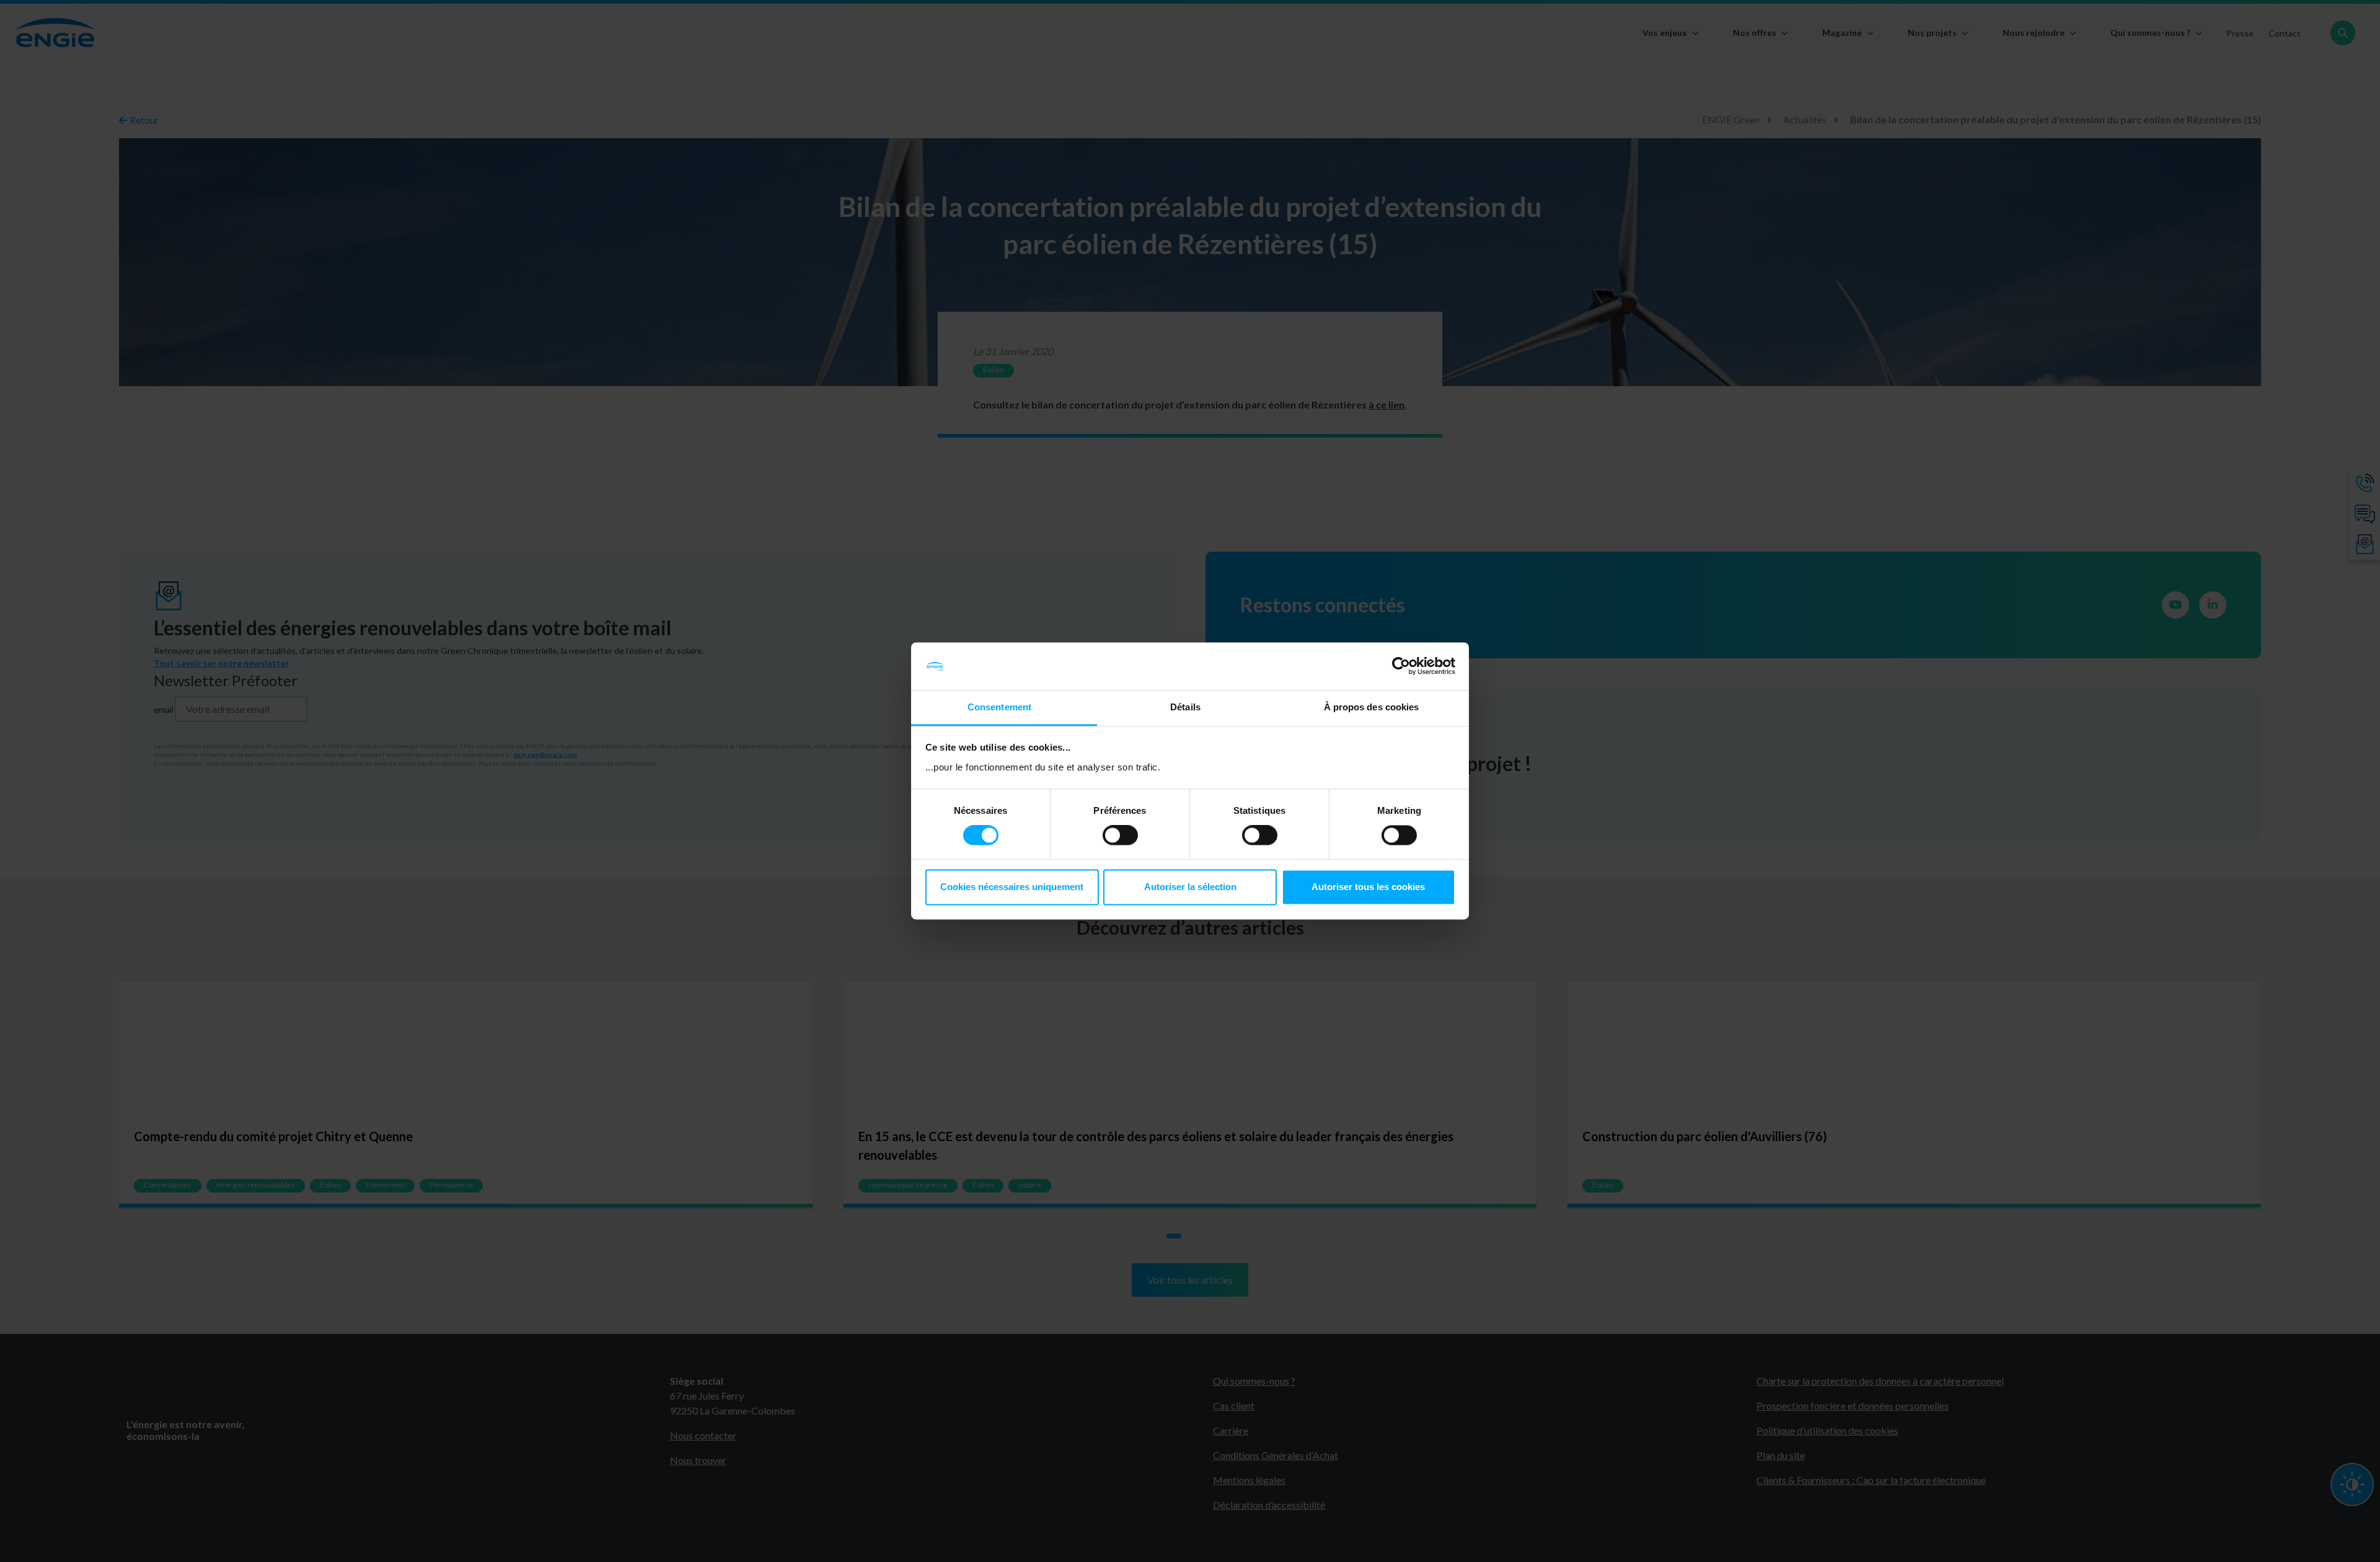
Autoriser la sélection (1190, 887)
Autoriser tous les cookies (1368, 887)
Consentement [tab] (999, 707)
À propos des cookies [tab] (1372, 707)
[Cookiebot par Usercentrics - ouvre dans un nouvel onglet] (1401, 666)
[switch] (1120, 836)
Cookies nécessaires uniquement (1012, 887)
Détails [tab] (1185, 707)
